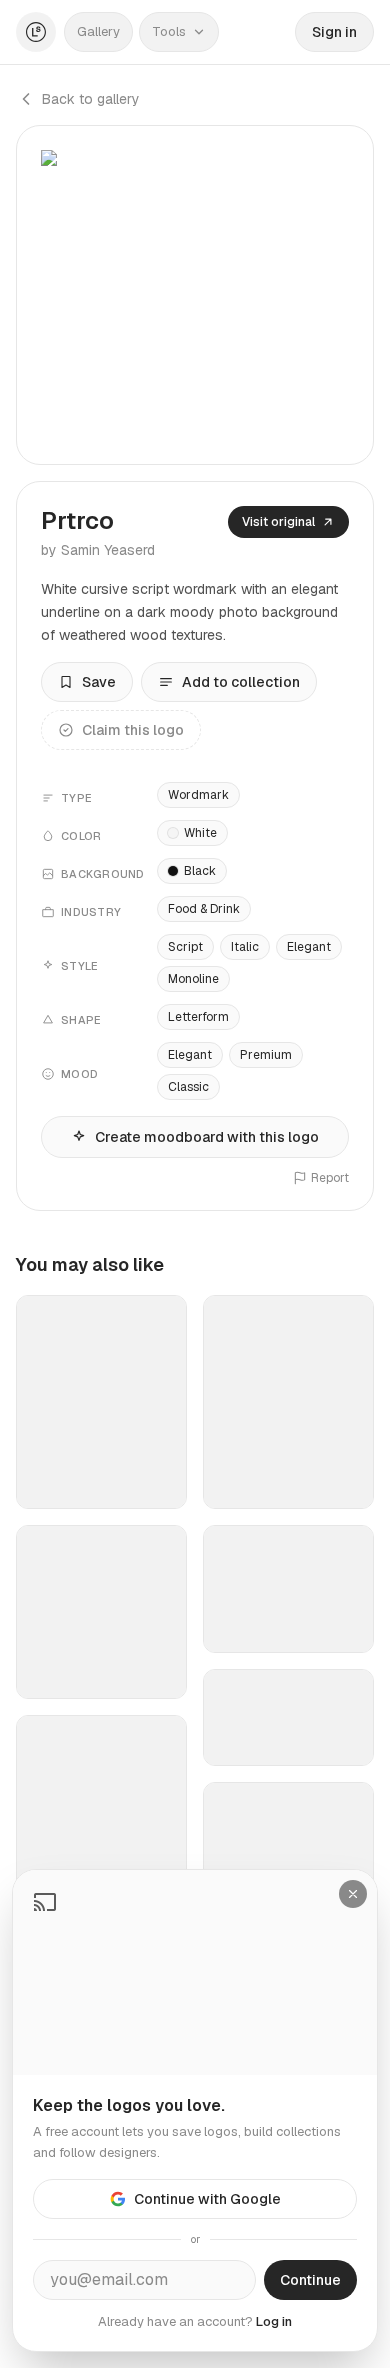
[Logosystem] (36, 32)
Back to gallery (91, 99)
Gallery (98, 31)
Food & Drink (204, 909)
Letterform (198, 1017)
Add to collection (241, 682)
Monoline (193, 979)
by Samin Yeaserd (98, 550)
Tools (169, 31)
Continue (310, 2280)
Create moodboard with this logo (207, 1137)
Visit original (278, 522)
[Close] (353, 1894)
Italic (245, 947)
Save (99, 682)
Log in (274, 2321)
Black (200, 871)
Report (330, 1178)
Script (185, 947)
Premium (266, 1055)
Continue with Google (207, 2199)
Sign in (334, 32)
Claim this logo (133, 730)
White (200, 833)
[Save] (159, 1485)
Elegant (309, 947)
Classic (188, 1087)
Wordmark (198, 795)
